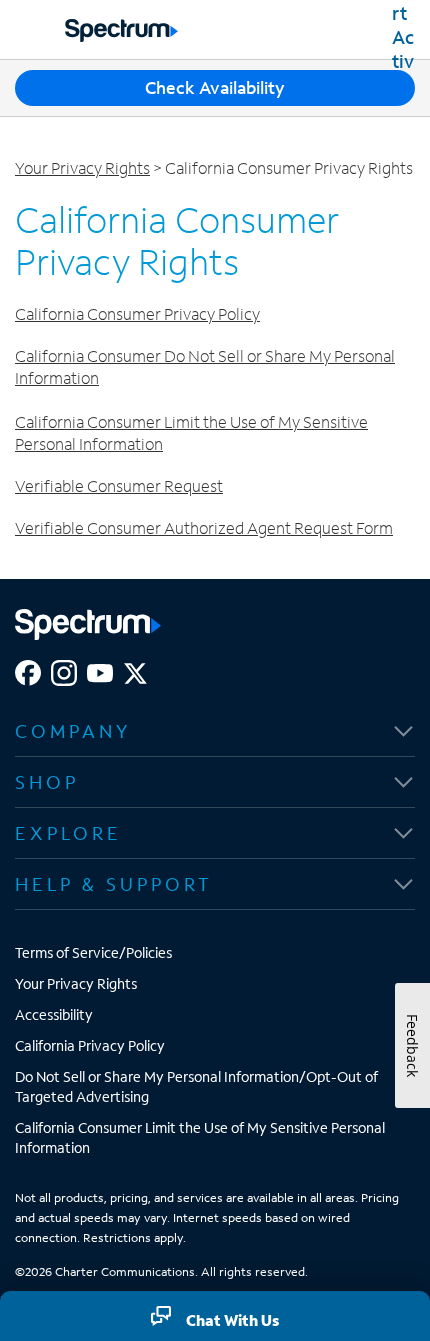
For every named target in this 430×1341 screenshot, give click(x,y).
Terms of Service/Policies (93, 952)
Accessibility (54, 1014)
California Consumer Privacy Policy (137, 313)
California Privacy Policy (90, 1045)
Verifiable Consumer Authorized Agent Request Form (204, 527)
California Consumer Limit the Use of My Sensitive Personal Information (200, 1137)
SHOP (47, 782)
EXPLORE (68, 833)
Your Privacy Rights (82, 167)
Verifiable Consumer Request (119, 485)
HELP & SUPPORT (114, 884)
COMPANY (73, 731)
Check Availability (215, 87)
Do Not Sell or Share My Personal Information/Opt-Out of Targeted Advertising (196, 1086)
